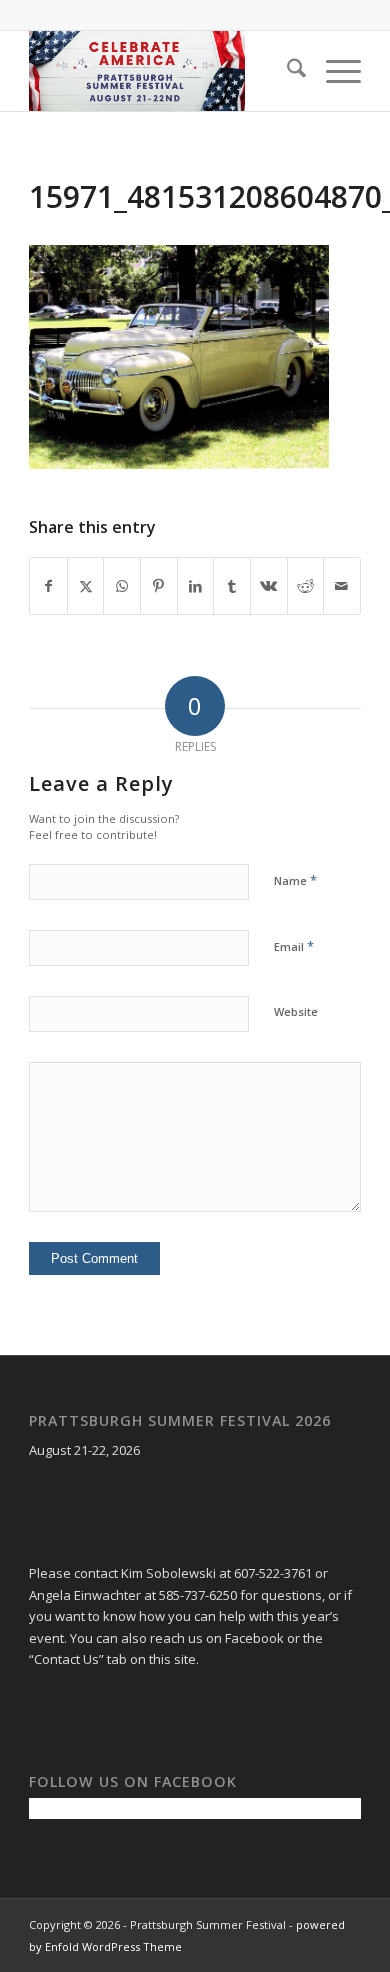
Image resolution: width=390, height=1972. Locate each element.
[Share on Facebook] (48, 586)
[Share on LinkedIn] (196, 586)
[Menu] (333, 71)
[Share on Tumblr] (232, 586)
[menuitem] (286, 71)
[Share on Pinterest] (159, 586)
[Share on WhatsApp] (122, 586)
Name (295, 880)
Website (296, 1011)
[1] (161, 71)
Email (294, 946)
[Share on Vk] (269, 586)
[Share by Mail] (342, 586)
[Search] (286, 71)
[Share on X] (86, 586)
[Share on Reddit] (306, 586)
